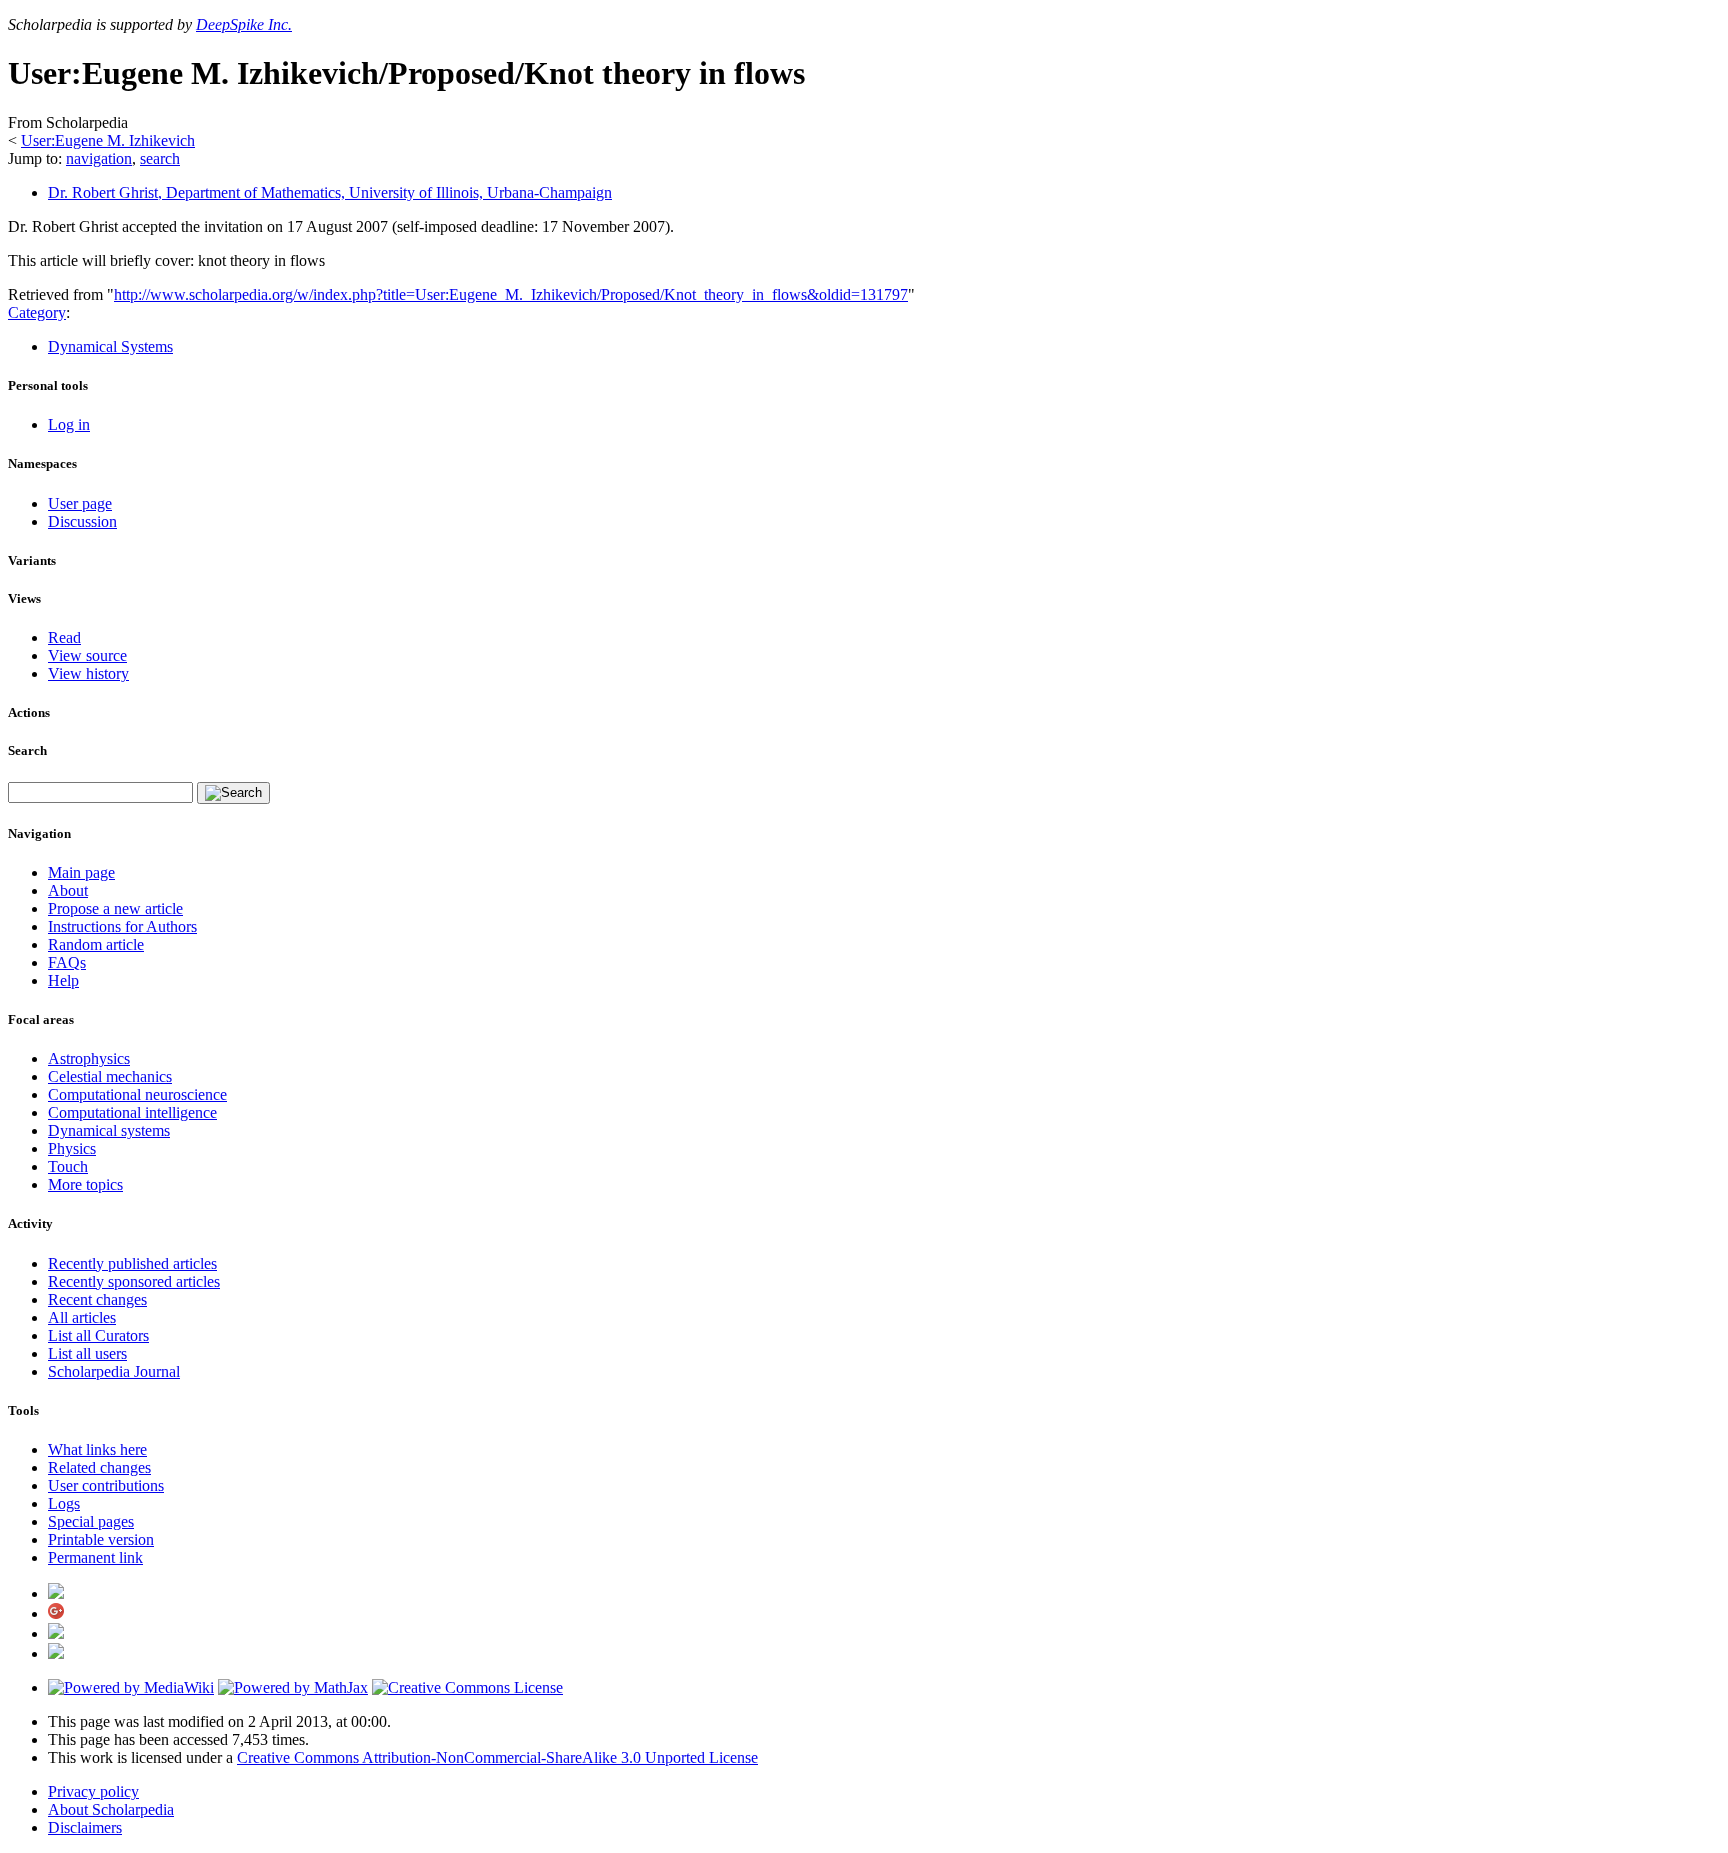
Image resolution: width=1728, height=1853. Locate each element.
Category (37, 312)
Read (64, 637)
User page (80, 503)
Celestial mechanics (110, 1076)
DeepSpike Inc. (244, 24)
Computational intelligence (132, 1112)
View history (88, 673)
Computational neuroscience (137, 1094)
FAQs (67, 962)
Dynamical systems (109, 1130)
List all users (87, 1353)
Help (63, 980)
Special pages (91, 1521)
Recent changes (97, 1299)
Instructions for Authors (122, 926)
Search (27, 750)
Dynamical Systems (110, 346)
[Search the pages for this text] (233, 793)
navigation (99, 158)
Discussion (82, 521)
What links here (97, 1449)
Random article (96, 944)
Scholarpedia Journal (114, 1371)
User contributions (106, 1485)
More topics (85, 1184)
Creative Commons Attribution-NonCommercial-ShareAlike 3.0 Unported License (497, 1757)
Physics (72, 1148)
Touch (68, 1166)
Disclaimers (85, 1827)
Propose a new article (115, 908)
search (160, 158)
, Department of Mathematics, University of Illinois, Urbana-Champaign (330, 192)
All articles (82, 1317)
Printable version (101, 1539)
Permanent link (95, 1557)
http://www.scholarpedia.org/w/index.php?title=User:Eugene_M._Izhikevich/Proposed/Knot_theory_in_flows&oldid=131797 (511, 294)
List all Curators (98, 1335)
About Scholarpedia (111, 1809)
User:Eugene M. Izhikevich (108, 140)
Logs (64, 1503)
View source (87, 655)
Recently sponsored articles (134, 1281)
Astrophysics (89, 1058)
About (68, 890)
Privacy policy (93, 1791)
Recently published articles (132, 1263)
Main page (81, 872)
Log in (69, 424)
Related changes (99, 1467)
